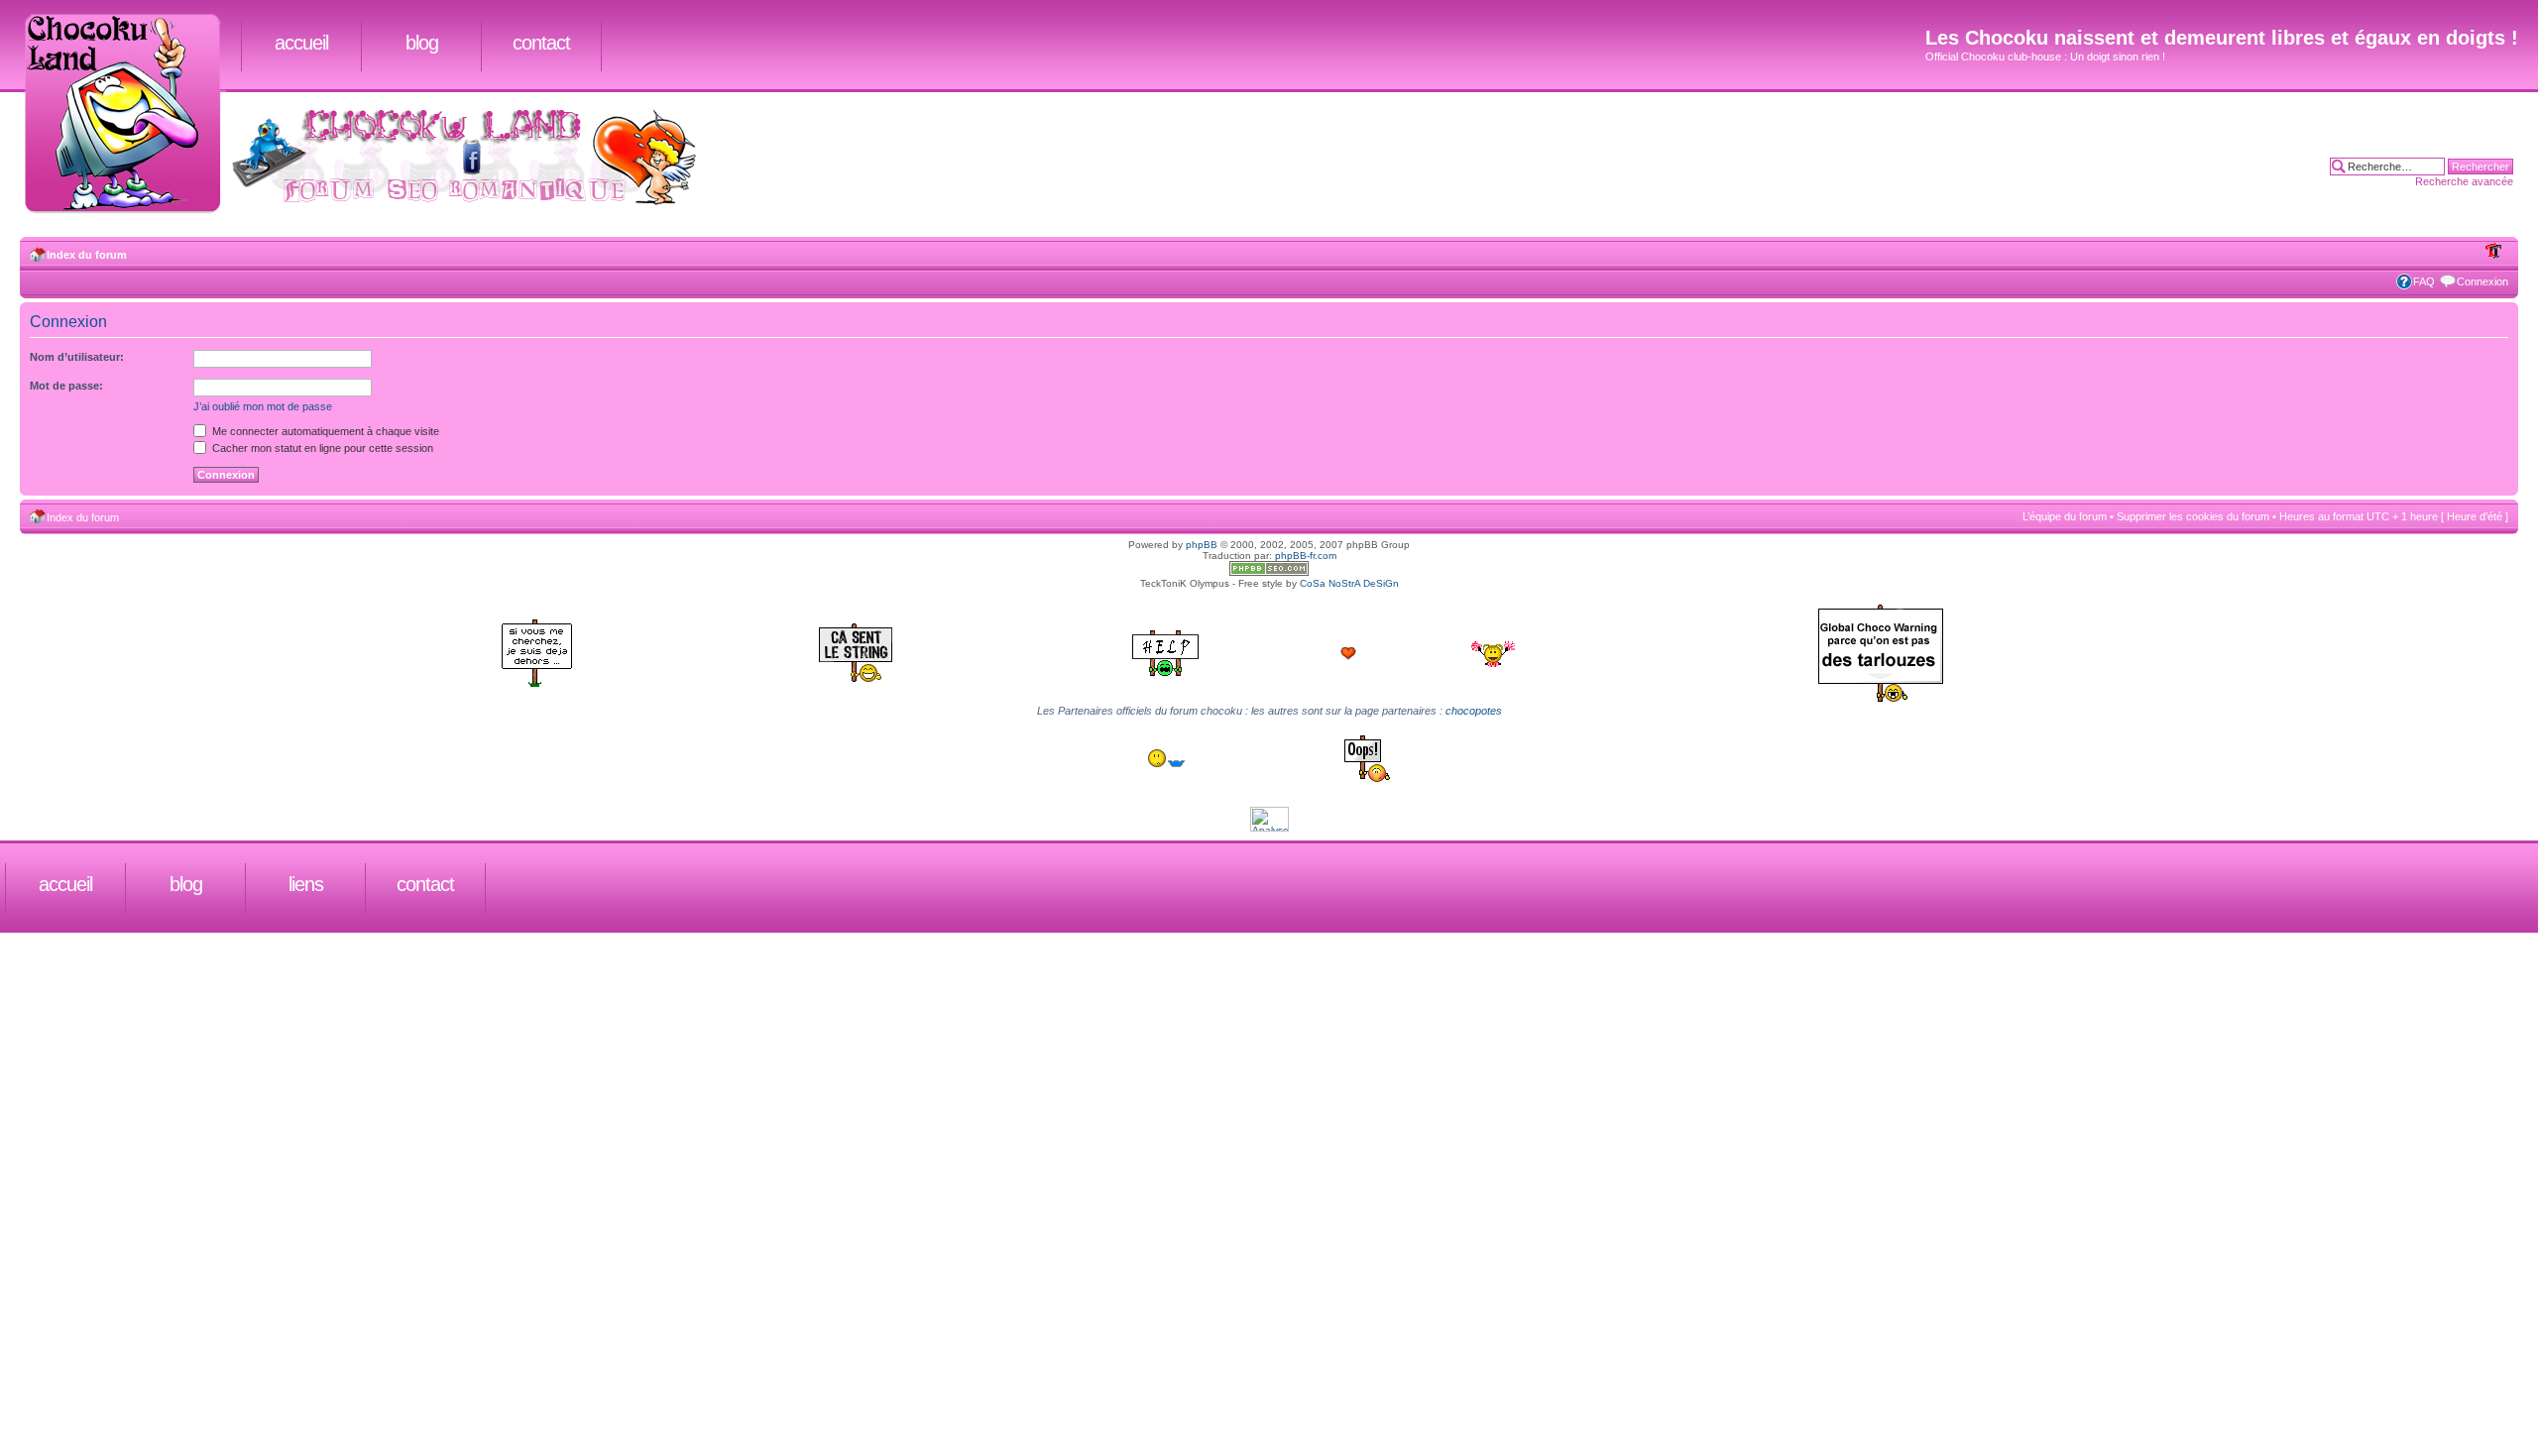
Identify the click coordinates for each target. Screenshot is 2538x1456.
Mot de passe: (66, 386)
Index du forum (87, 255)
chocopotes (1474, 711)
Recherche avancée (2464, 181)
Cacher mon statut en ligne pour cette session (321, 448)
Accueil (301, 43)
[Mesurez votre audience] (1269, 828)
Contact (541, 43)
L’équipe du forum (2065, 516)
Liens (306, 884)
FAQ (2424, 281)
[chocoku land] (130, 115)
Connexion (2482, 281)
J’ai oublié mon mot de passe (263, 406)
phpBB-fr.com (1306, 556)
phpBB (1202, 545)
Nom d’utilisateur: (77, 357)
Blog (422, 43)
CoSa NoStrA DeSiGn (1349, 583)
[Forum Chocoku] (1269, 572)
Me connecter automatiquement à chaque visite (324, 431)
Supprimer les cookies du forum (2193, 516)
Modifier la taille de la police (2494, 251)
